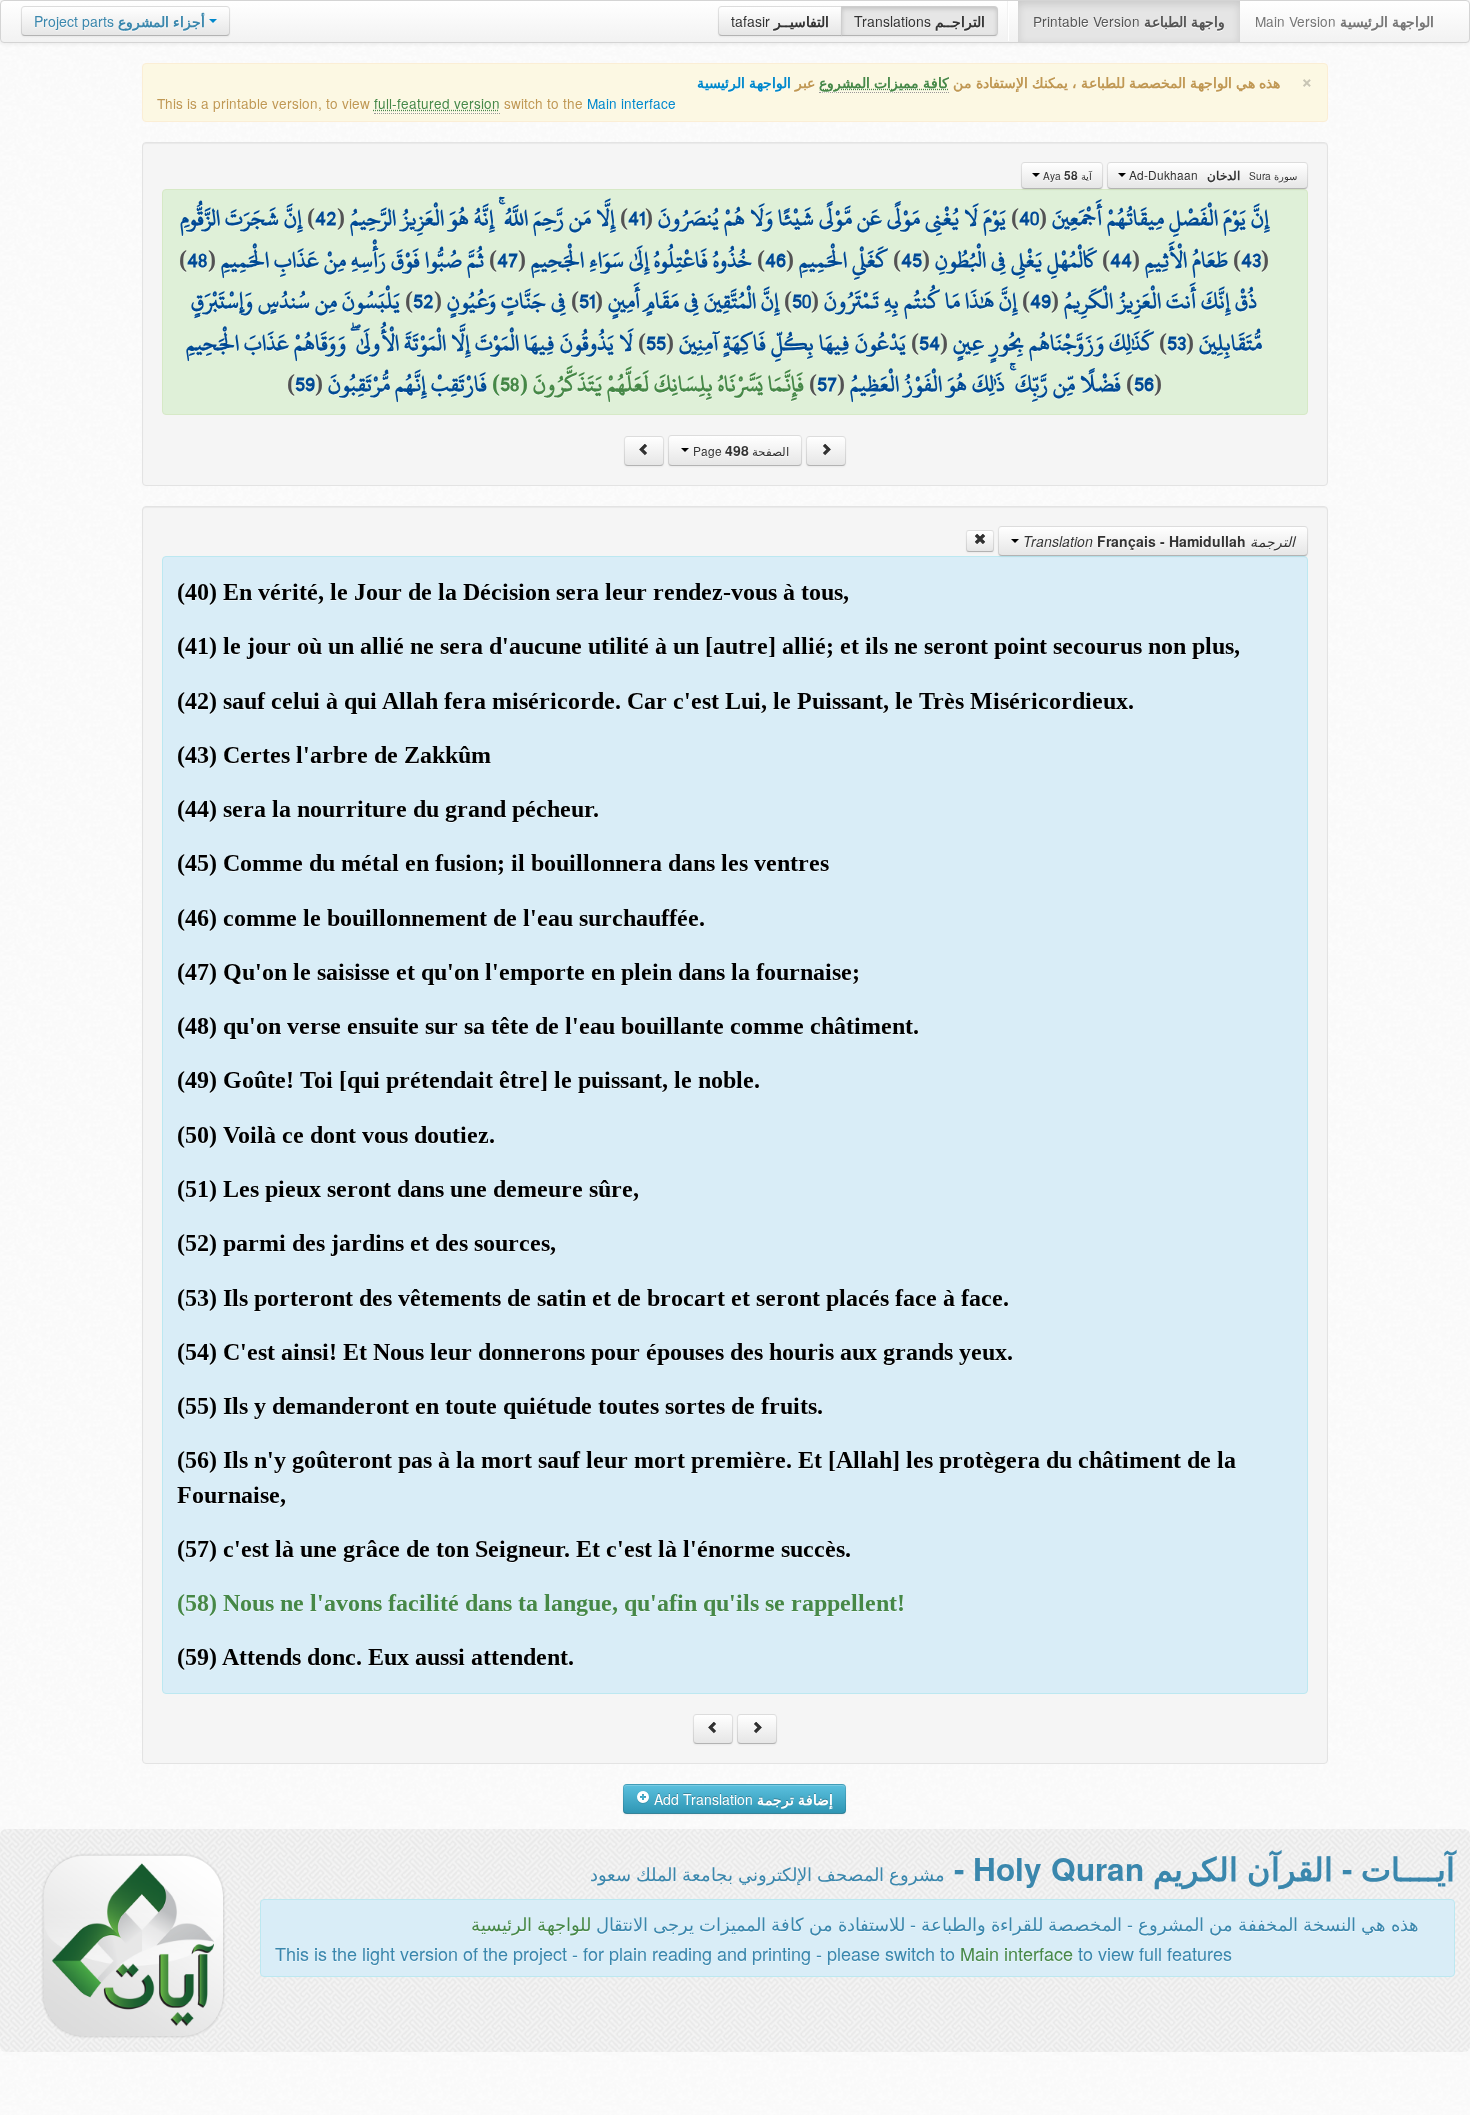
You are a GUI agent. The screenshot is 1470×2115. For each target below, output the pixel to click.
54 (929, 343)
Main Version (1344, 21)
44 (1121, 260)
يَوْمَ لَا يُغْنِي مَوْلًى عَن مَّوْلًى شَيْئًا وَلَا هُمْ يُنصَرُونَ (832, 218)
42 (326, 218)
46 (775, 260)
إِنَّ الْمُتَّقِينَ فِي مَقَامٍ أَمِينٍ (693, 301)
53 (1176, 343)
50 (801, 301)
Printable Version (1129, 21)
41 (636, 218)
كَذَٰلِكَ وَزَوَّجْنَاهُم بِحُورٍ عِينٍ (1053, 343)
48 (197, 260)
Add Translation (741, 1799)
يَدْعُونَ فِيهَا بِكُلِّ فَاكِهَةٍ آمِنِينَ (792, 343)
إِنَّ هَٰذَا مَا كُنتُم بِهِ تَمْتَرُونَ (920, 301)
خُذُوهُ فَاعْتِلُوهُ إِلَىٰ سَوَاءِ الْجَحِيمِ (641, 260)
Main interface (631, 103)
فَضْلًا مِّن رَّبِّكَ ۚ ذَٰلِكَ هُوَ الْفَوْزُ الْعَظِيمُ (985, 384)
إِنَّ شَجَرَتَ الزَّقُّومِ (241, 218)
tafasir (780, 21)
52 (423, 301)
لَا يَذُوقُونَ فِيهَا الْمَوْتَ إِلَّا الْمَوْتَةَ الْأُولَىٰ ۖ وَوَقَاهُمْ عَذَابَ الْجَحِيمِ (409, 343)
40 (1029, 218)
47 (507, 260)
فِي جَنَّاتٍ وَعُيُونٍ (506, 301)
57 (827, 384)
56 (1144, 384)
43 (1251, 260)
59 (305, 384)
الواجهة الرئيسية (744, 82)
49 (1040, 301)
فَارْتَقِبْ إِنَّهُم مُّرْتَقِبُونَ (407, 384)
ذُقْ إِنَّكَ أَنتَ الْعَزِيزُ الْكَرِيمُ (1160, 301)
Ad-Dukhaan (1211, 175)
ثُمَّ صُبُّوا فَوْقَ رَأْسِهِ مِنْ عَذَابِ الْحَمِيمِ (352, 260)
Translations (919, 21)
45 (911, 260)
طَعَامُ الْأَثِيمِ (1186, 260)
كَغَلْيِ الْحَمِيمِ (843, 260)
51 (587, 301)
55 (656, 343)
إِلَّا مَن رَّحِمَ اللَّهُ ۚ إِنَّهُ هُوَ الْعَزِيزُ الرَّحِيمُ (482, 218)
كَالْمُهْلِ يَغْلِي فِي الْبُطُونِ (1016, 260)
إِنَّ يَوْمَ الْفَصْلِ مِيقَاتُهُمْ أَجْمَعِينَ (1160, 218)
